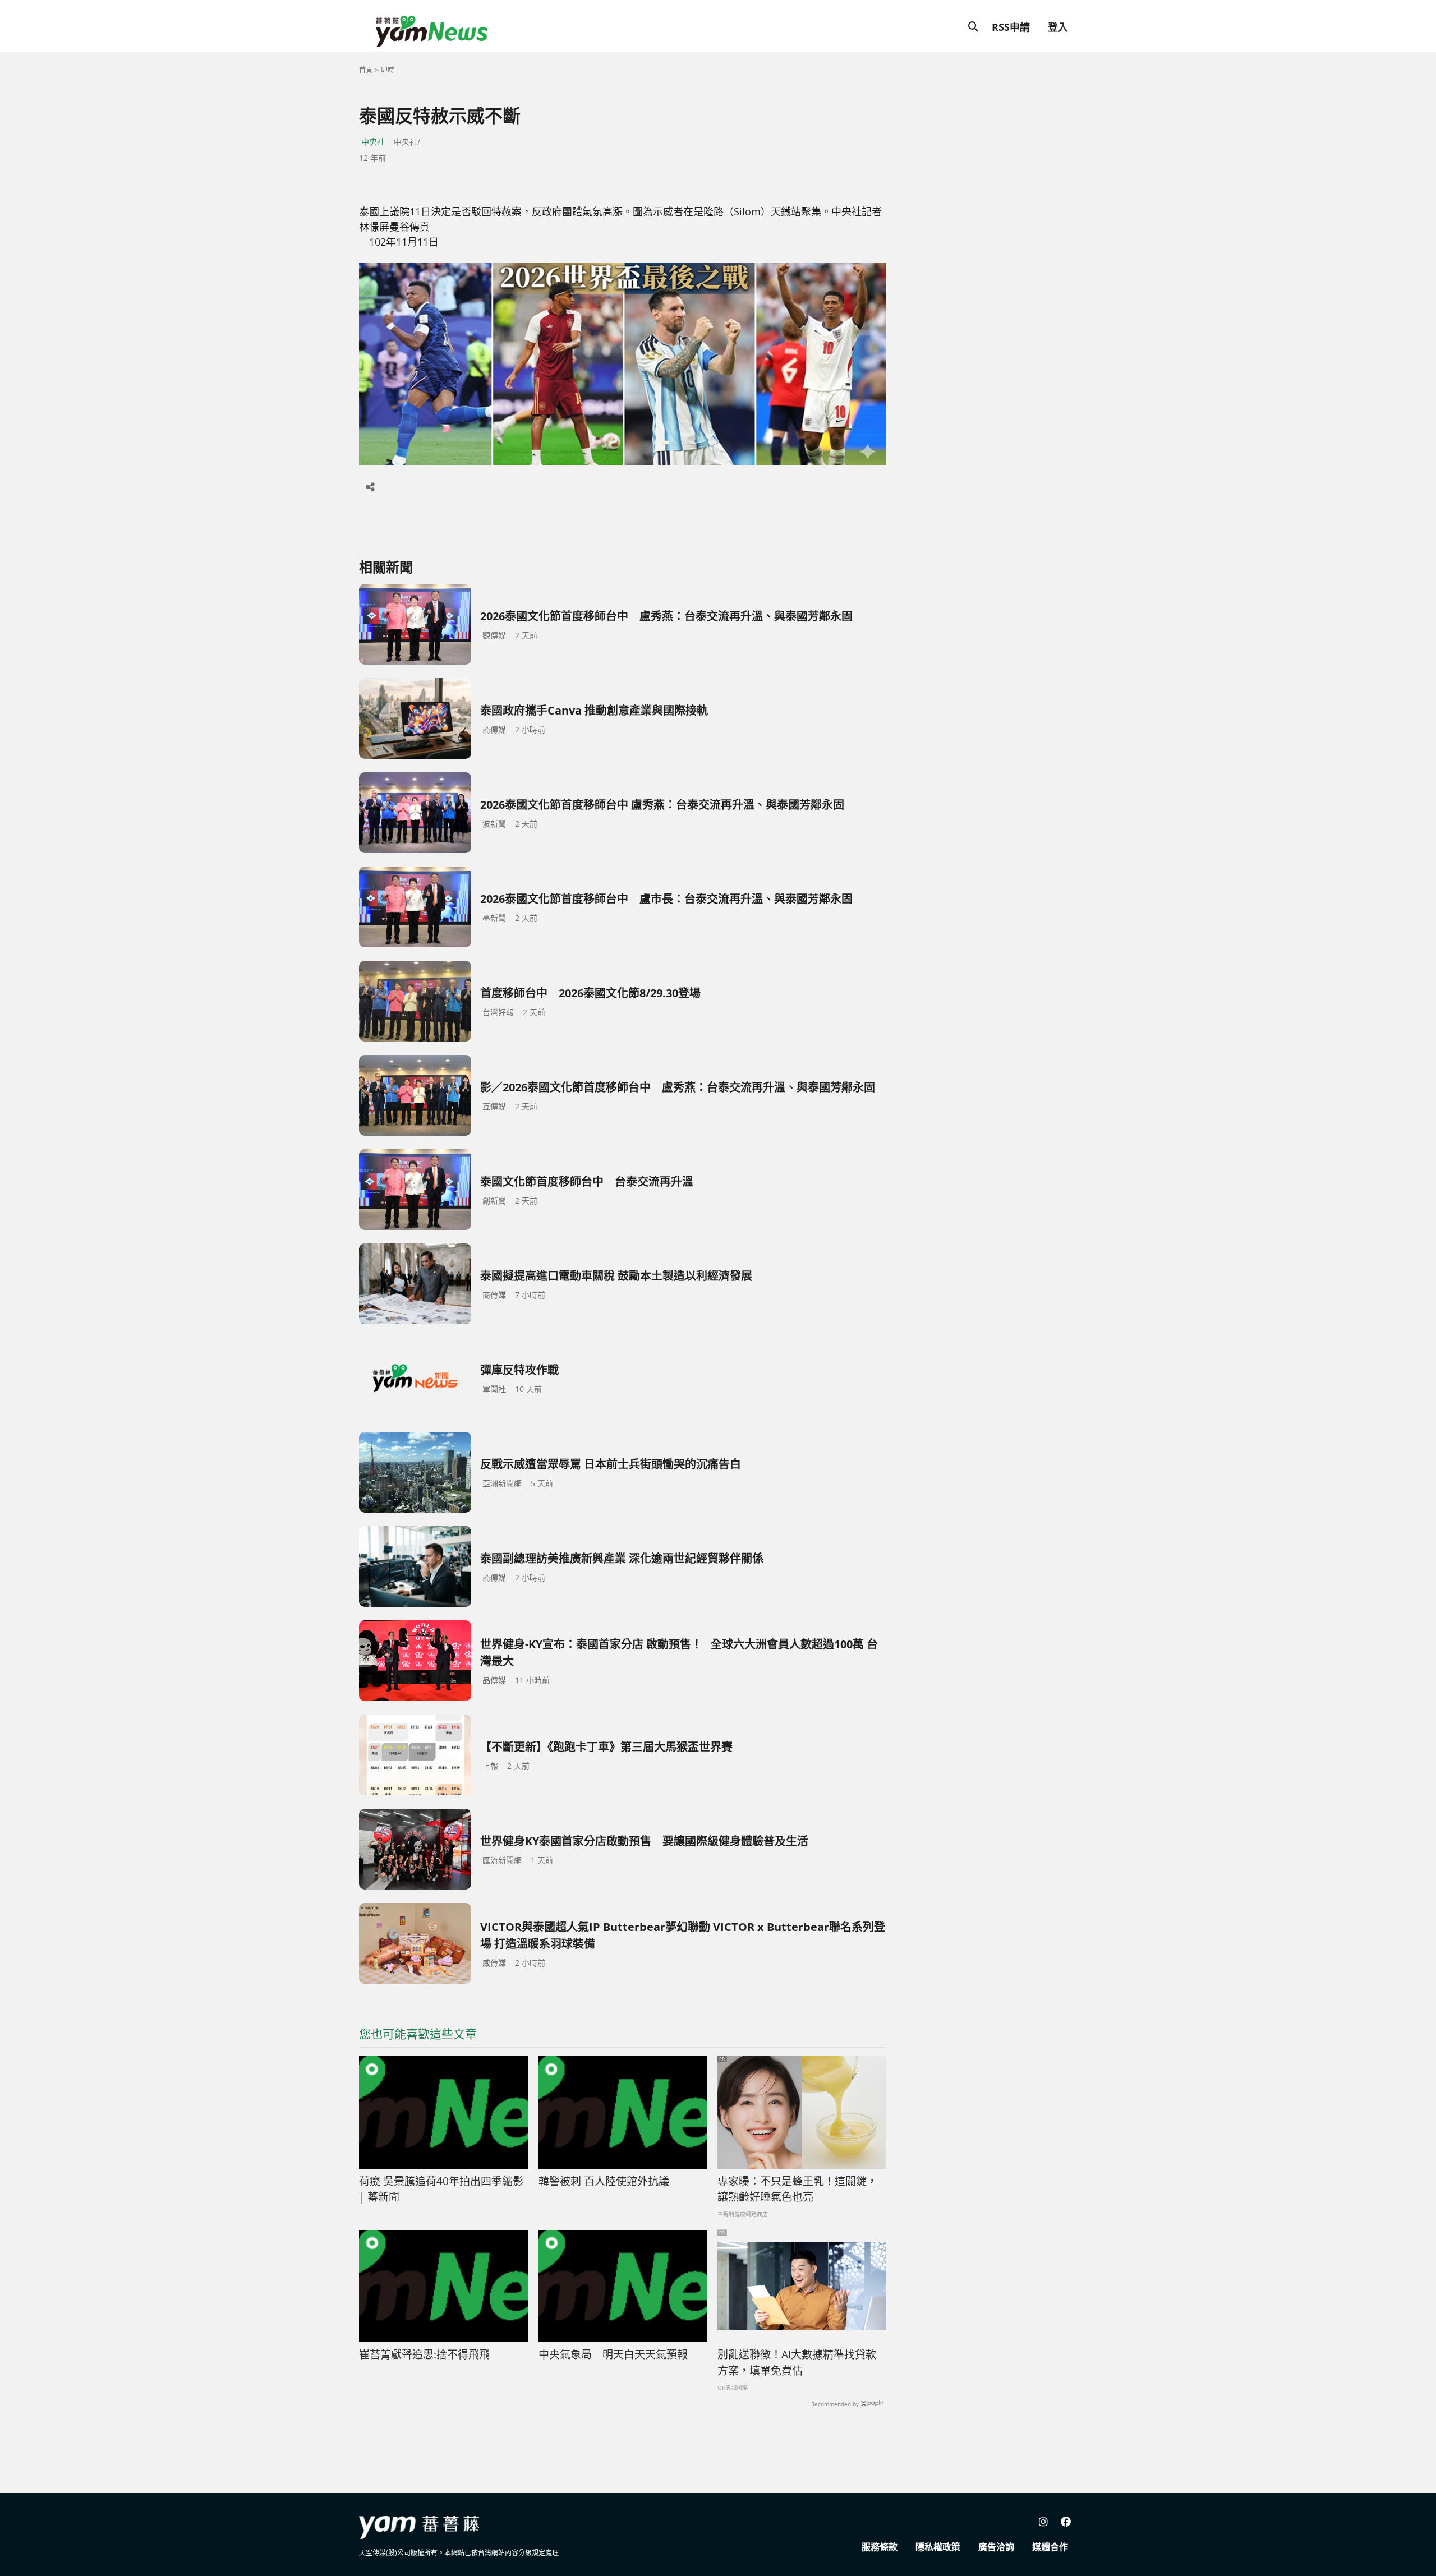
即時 (388, 70)
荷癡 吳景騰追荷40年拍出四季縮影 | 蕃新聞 (441, 2189)
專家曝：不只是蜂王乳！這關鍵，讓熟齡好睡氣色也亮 (797, 2189)
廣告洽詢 (996, 2547)
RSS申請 (1011, 27)
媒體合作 (1050, 2547)
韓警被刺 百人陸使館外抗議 (604, 2181)
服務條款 (880, 2547)
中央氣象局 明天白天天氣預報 (613, 2354)
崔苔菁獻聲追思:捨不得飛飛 (424, 2354)
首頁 (366, 70)
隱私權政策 (938, 2547)
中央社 (373, 142)
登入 (1058, 27)
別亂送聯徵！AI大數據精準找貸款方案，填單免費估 (797, 2363)
